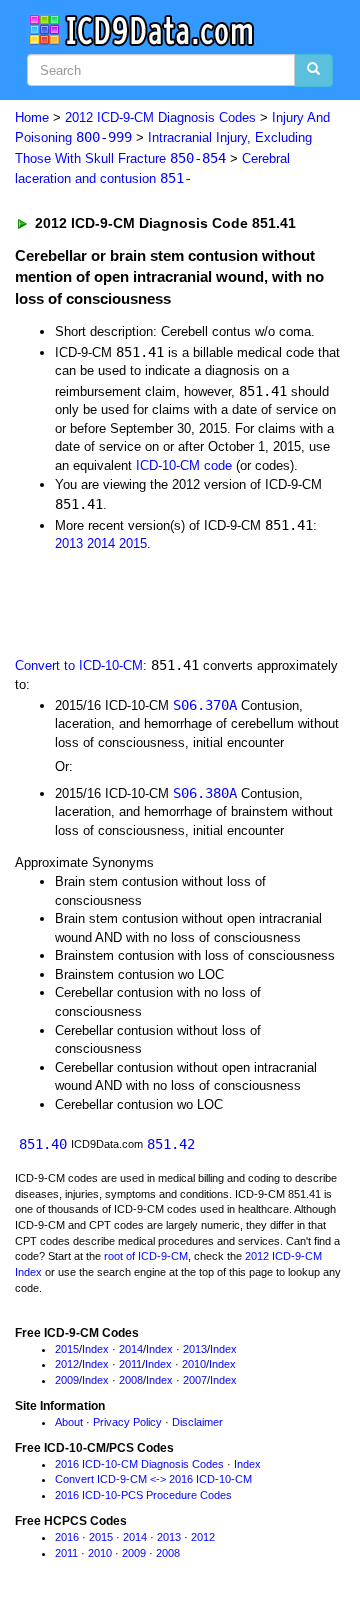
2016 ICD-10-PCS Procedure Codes (143, 1495)
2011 (130, 1364)
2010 (194, 1364)
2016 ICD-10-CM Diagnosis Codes (139, 1464)
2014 (101, 543)
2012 (67, 1364)
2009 (67, 1380)
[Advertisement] (160, 603)
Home (32, 117)
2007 (195, 1380)
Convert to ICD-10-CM (79, 665)
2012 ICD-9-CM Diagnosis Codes (160, 117)
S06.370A (205, 705)
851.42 (171, 1144)
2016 (67, 1537)
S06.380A (205, 793)
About (69, 1422)
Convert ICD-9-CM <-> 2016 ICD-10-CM (153, 1479)
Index (95, 1349)
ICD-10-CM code (184, 465)
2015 (133, 543)
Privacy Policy (127, 1422)
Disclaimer (197, 1422)
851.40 (43, 1144)
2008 (131, 1380)
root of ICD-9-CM (146, 1256)
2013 (69, 543)
